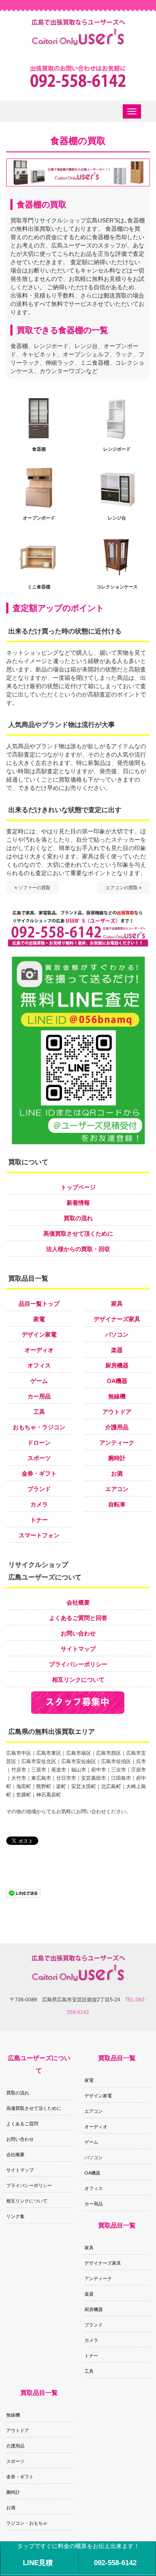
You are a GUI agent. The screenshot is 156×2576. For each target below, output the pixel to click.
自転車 (117, 1504)
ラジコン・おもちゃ (27, 2523)
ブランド (39, 1489)
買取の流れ (78, 1218)
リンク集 (15, 2216)
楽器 (117, 1350)
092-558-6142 (115, 2563)
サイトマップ (78, 1649)
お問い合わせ (78, 1633)
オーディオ (39, 1350)
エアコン (117, 1489)
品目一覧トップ (39, 1304)
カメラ (39, 1504)
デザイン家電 (39, 1335)
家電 (39, 1319)
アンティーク (117, 1443)
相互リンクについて (78, 1680)
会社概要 (78, 1602)
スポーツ (39, 1458)
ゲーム (39, 1381)
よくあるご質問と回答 (78, 1618)
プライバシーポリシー (78, 1664)
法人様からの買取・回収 (78, 1249)
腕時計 (117, 1458)
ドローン (39, 1443)
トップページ (78, 1187)
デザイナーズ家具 (117, 1319)
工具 (39, 1412)
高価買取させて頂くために (78, 1234)
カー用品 (39, 1396)
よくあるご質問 (22, 2124)
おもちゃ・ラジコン (39, 1427)
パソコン (117, 1335)
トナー (39, 1520)
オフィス (39, 1365)
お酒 (117, 1473)
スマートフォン (39, 1535)
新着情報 (78, 1203)
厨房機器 (117, 1365)
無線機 (117, 1396)
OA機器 (117, 1381)
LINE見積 (38, 2563)
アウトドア (117, 1412)
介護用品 (117, 1427)
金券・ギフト (39, 1473)
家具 (117, 1304)
